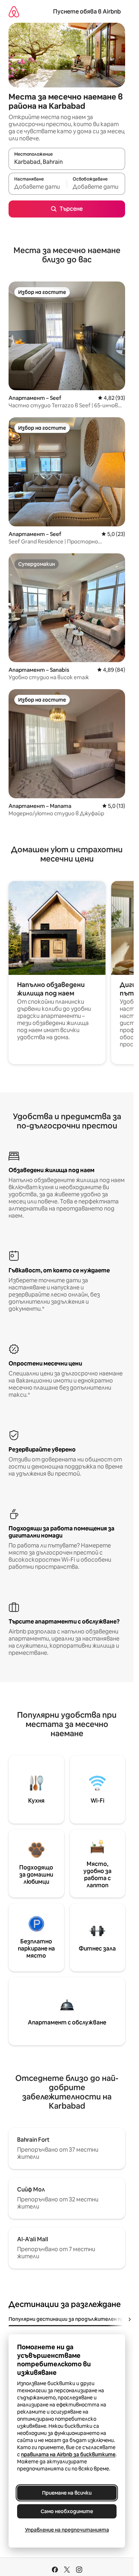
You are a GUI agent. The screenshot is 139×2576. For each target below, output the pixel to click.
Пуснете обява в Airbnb (87, 12)
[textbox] (38, 187)
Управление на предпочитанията (67, 2530)
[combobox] (67, 162)
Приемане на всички (67, 2493)
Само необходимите (67, 2511)
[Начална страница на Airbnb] (14, 12)
